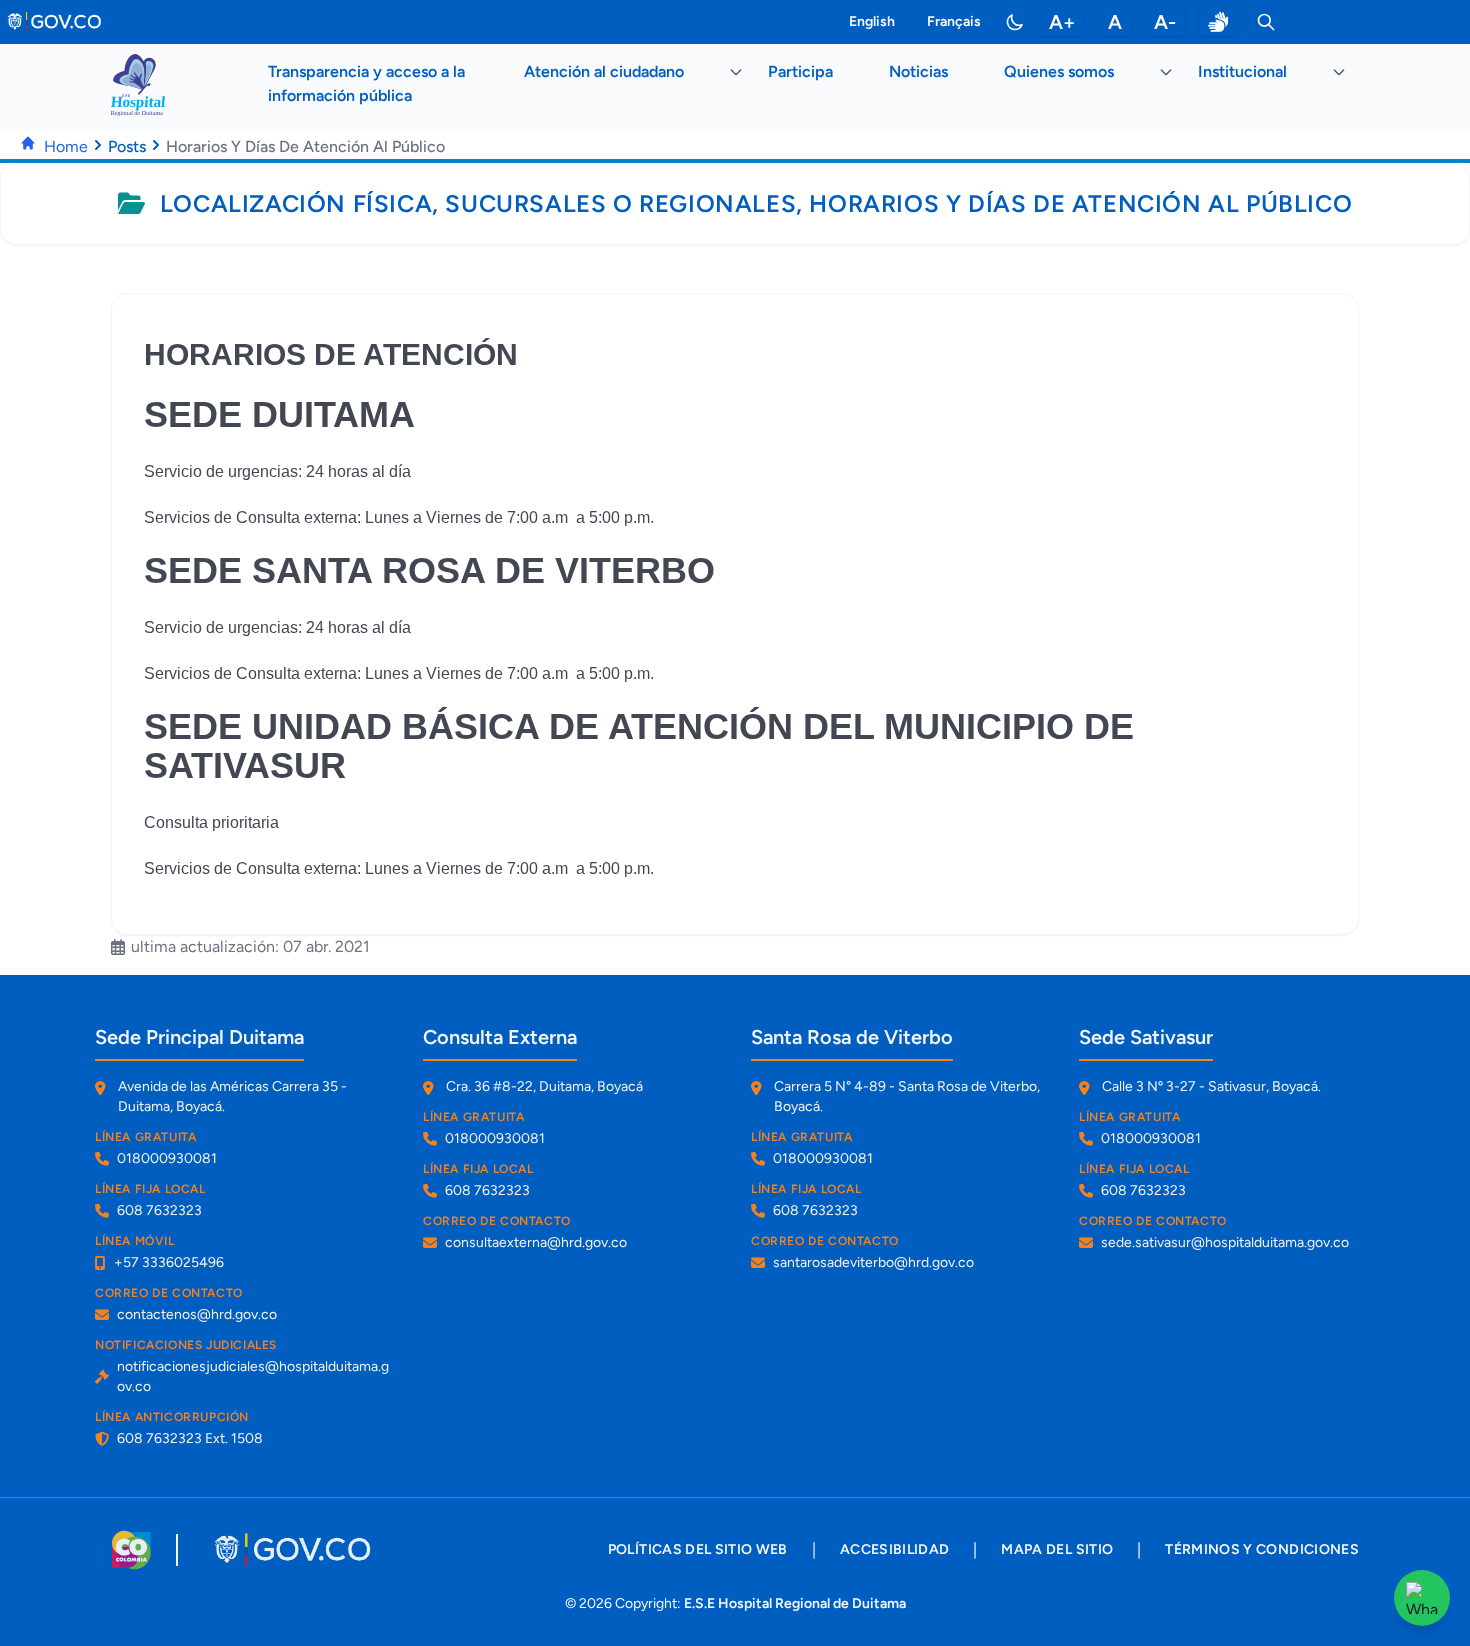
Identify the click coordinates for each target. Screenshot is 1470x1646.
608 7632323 (159, 1210)
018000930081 (167, 1158)
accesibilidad (895, 1549)
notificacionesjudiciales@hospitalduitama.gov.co (253, 1376)
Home (66, 146)
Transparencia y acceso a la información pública (366, 83)
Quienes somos (1059, 71)
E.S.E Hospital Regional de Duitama (795, 1603)
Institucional (1242, 71)
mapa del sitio (1057, 1549)
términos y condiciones (1262, 1549)
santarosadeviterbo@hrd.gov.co (873, 1262)
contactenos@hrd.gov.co (197, 1314)
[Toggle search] (1266, 22)
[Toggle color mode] (1015, 22)
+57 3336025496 (169, 1262)
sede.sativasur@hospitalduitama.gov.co (1225, 1242)
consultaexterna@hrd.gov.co (536, 1242)
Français (954, 21)
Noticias (918, 71)
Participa (800, 71)
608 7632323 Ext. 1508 (190, 1438)
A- (1165, 22)
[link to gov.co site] (55, 22)
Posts (127, 146)
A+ (1062, 22)
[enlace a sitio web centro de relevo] (1218, 22)
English (872, 21)
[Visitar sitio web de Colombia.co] (131, 1550)
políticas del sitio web (698, 1549)
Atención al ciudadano (604, 71)
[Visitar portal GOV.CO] (294, 1550)
